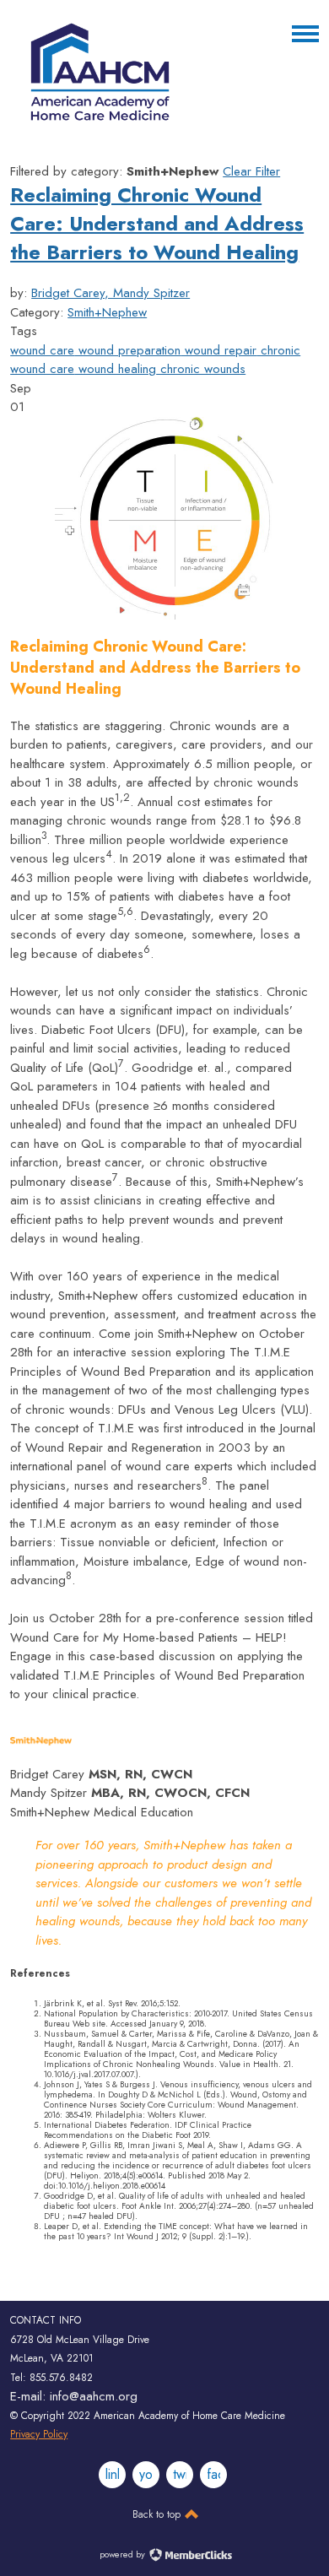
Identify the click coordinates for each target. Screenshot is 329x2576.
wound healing (115, 369)
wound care (42, 350)
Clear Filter (251, 171)
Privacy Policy (39, 2434)
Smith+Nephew (107, 312)
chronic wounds (201, 369)
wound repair (218, 350)
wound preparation (127, 350)
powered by (124, 2554)
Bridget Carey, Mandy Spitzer (111, 293)
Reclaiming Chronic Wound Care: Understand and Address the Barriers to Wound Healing (157, 223)
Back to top (158, 2514)
